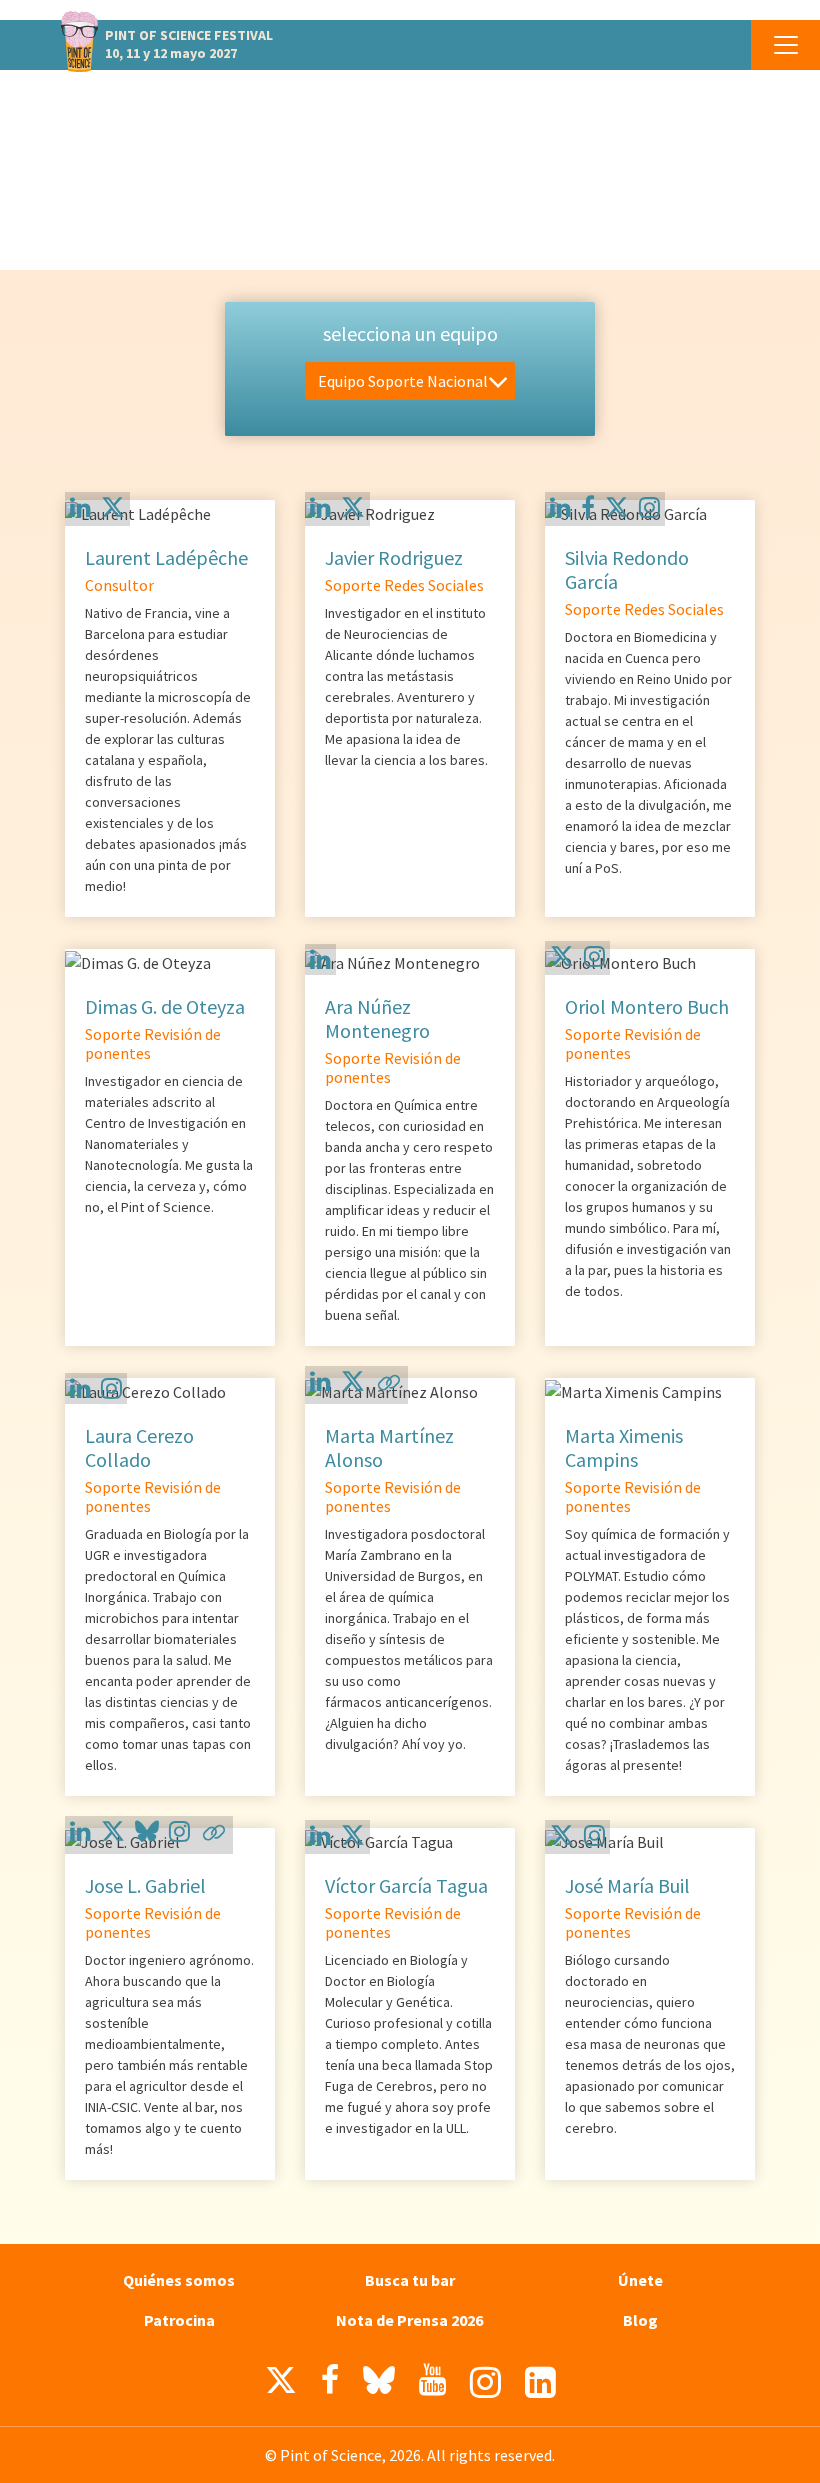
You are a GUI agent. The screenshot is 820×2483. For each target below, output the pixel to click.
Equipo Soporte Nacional (403, 381)
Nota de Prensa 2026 (409, 2320)
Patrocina (179, 2320)
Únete (640, 2280)
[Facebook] (588, 507)
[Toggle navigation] (785, 45)
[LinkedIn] (540, 2382)
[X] (113, 510)
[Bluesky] (147, 1834)
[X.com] (281, 2385)
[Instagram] (649, 507)
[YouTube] (432, 2380)
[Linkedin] (80, 507)
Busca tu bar (410, 2280)
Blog (640, 2320)
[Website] (389, 1388)
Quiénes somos (179, 2280)
